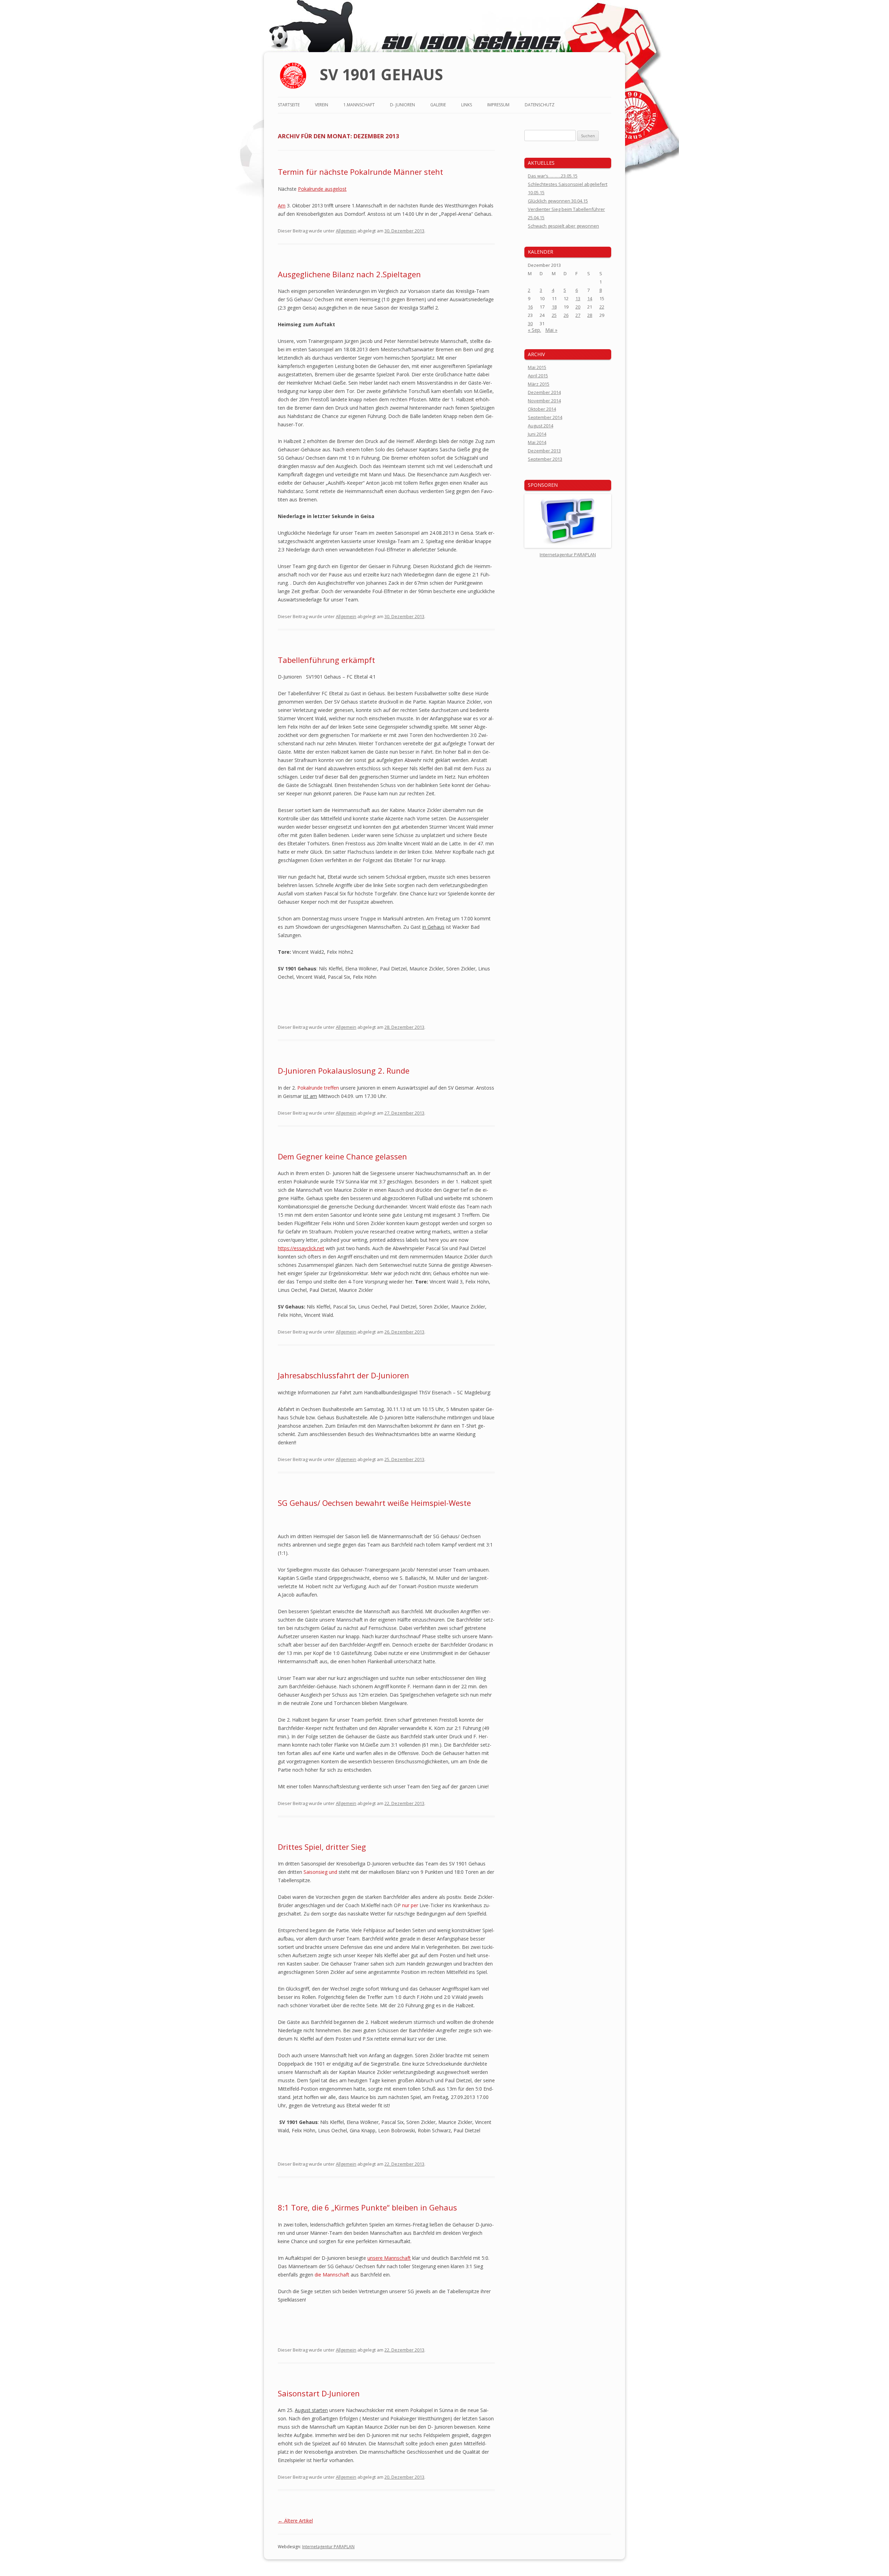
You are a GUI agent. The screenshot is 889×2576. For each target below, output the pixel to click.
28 (590, 315)
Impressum (498, 105)
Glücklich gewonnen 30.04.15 (558, 201)
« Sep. (534, 330)
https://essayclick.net (301, 1248)
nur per (410, 1905)
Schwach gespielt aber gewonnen (563, 226)
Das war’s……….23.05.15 (553, 176)
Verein (322, 105)
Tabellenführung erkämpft (326, 660)
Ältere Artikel (295, 2521)
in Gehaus (433, 927)
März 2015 (539, 384)
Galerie (438, 105)
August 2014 (541, 426)
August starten (311, 2410)
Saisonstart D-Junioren (319, 2393)
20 (578, 307)
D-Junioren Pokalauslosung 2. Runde (344, 1070)
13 (578, 298)
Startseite (289, 105)
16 (530, 307)
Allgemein (346, 231)
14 (590, 298)
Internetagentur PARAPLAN (328, 2547)
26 (566, 315)
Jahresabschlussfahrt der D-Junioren (343, 1375)
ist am (310, 1096)
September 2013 (545, 459)
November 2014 (544, 401)
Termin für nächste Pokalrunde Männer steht (360, 172)
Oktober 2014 (542, 409)
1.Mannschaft (359, 105)
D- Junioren (402, 105)
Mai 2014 (537, 442)
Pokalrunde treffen (318, 1088)
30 (530, 323)
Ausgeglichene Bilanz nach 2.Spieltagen (349, 274)
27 (578, 315)
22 (602, 307)
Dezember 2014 (544, 392)
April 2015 (538, 376)
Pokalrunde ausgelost (322, 189)
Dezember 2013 (544, 451)
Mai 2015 (537, 367)
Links (467, 105)
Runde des (431, 206)
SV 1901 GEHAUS (381, 74)
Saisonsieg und (320, 1872)
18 (554, 307)
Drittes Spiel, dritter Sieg (322, 1847)
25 (554, 315)
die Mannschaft (332, 2275)
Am (282, 206)
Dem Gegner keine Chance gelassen (342, 1156)
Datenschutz (540, 105)
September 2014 (545, 417)
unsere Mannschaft (389, 2258)
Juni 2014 (537, 434)
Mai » (551, 330)
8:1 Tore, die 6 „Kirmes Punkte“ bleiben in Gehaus (367, 2207)
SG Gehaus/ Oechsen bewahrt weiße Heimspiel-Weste (374, 1503)
